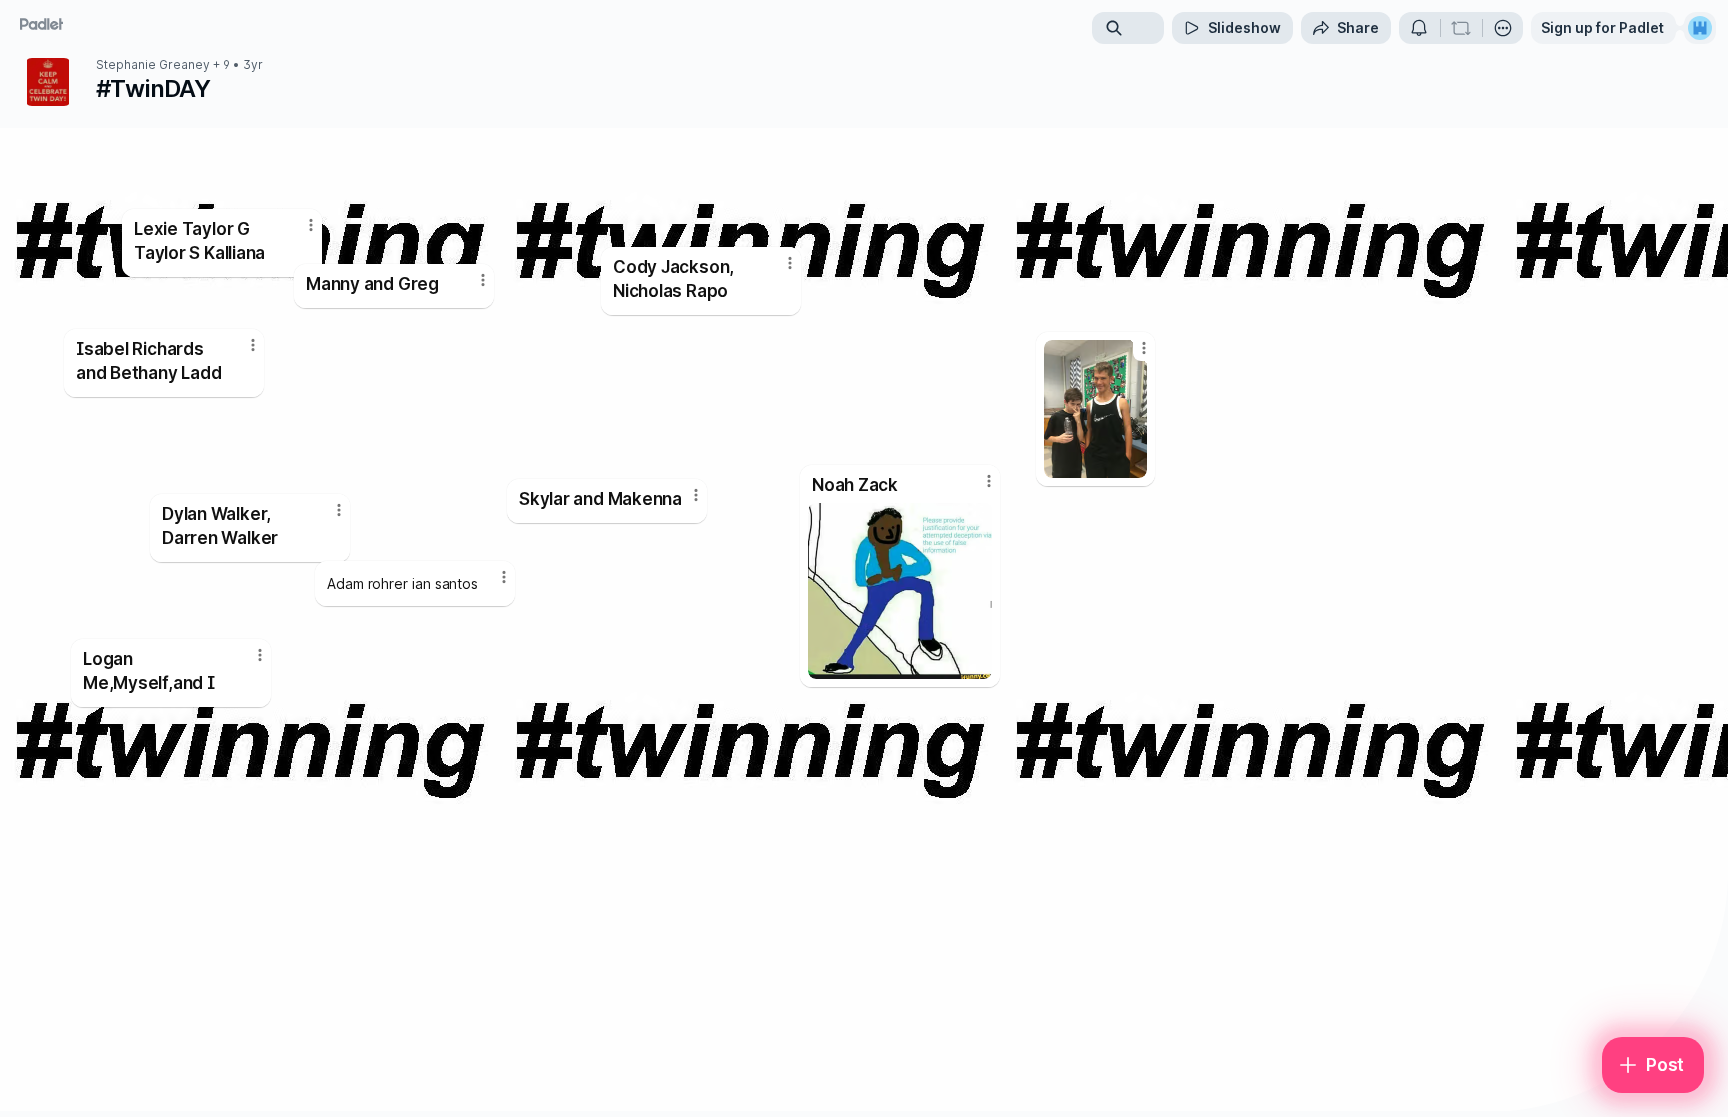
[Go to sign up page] (1700, 28)
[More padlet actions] (1503, 28)
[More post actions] (504, 577)
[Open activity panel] (1419, 28)
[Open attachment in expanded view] (1095, 409)
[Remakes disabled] (1461, 28)
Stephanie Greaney (153, 65)
